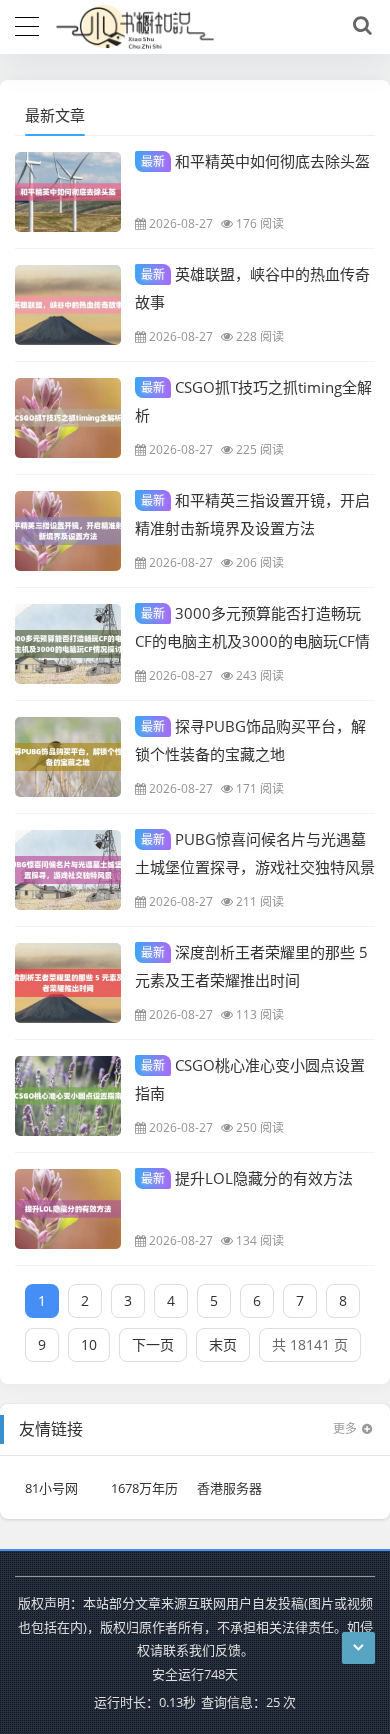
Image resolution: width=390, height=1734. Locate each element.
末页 (223, 1344)
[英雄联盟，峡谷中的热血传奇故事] (68, 305)
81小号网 (51, 1488)
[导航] (27, 24)
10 (89, 1344)
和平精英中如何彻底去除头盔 (255, 161)
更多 (345, 1428)
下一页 (153, 1344)
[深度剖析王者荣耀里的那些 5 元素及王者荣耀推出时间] (68, 983)
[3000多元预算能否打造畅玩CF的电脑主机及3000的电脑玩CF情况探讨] (68, 644)
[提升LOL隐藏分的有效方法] (68, 1209)
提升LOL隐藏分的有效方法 (247, 1178)
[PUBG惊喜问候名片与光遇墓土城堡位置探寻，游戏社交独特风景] (68, 870)
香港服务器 (229, 1488)
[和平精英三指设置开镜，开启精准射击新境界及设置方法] (68, 531)
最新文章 (55, 115)
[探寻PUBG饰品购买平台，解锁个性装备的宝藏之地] (68, 757)
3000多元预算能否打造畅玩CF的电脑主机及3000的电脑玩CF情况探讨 (252, 640)
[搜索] (359, 26)
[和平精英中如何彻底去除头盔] (68, 192)
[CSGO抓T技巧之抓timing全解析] (68, 418)
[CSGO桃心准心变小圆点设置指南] (68, 1096)
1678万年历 (144, 1488)
